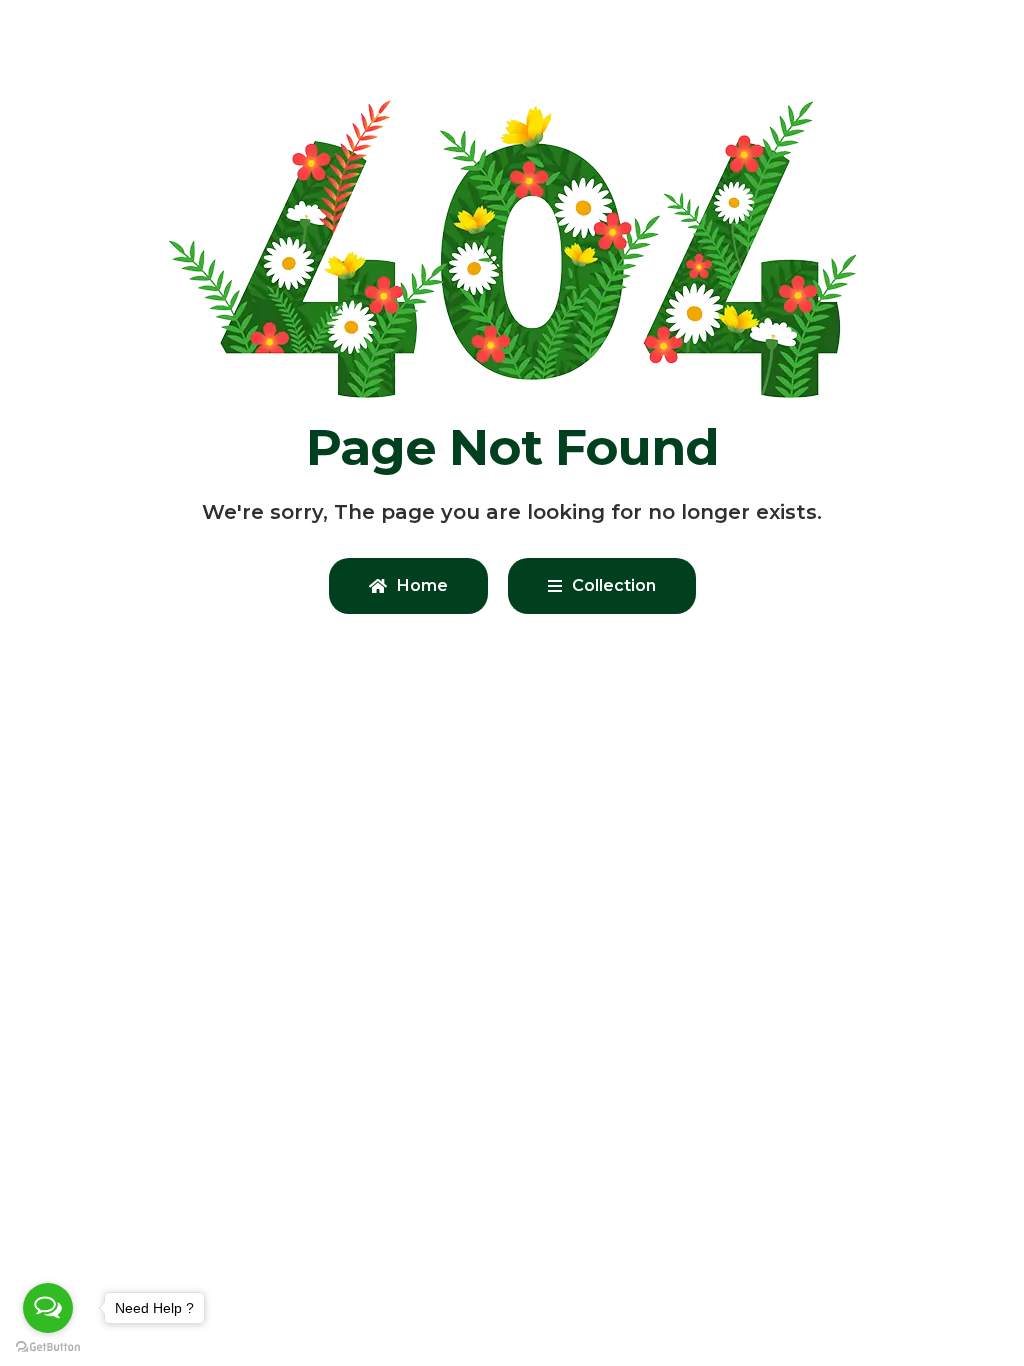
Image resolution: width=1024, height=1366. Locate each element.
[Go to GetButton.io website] (48, 1346)
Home (422, 585)
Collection (614, 585)
